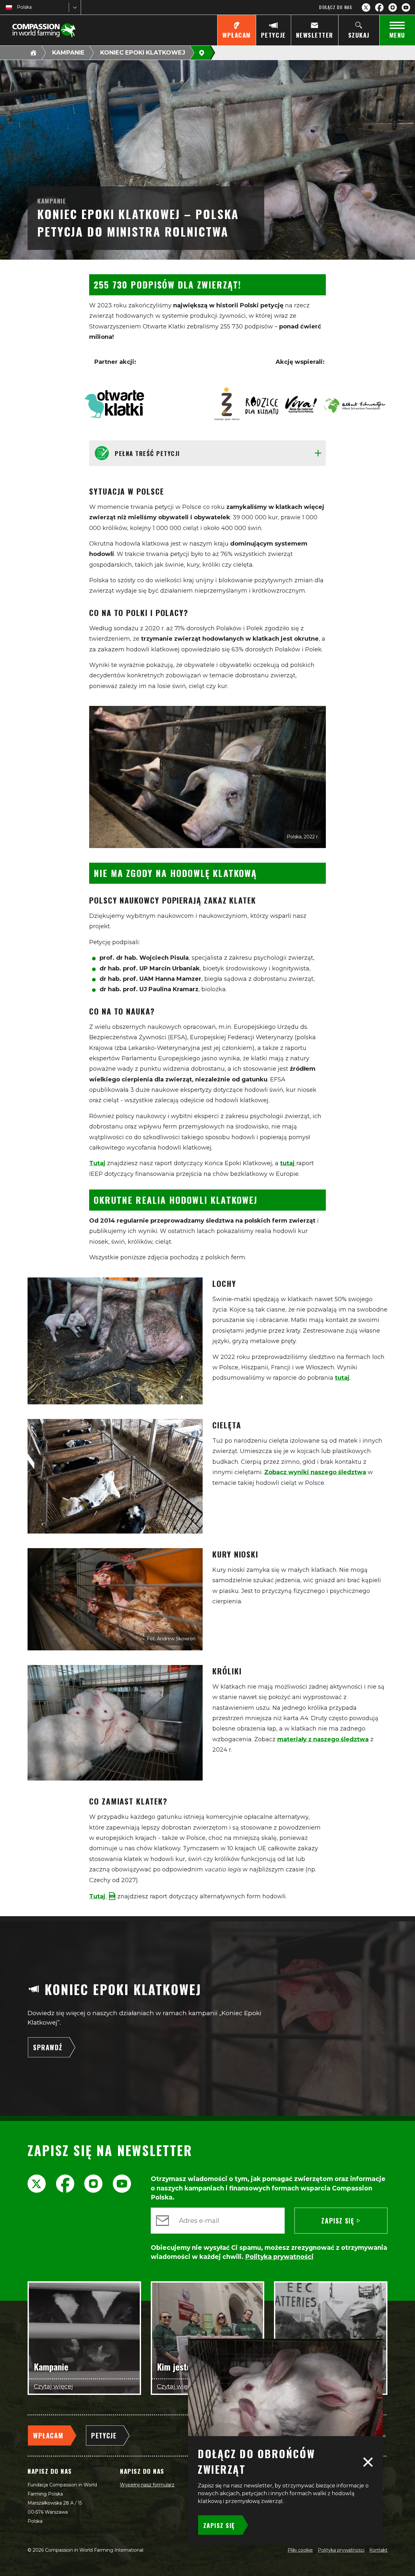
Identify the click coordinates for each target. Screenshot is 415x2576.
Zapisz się (338, 2221)
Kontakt (378, 2550)
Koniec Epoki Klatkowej (143, 53)
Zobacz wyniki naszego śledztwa (315, 1472)
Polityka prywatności (341, 2550)
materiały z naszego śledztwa (323, 1739)
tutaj (288, 1163)
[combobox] (18, 7)
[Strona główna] (33, 53)
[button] (368, 2461)
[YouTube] (406, 7)
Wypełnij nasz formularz (147, 2485)
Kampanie (68, 53)
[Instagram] (393, 7)
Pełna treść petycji (147, 453)
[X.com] (366, 7)
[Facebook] (379, 7)
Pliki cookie (300, 2550)
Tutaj (97, 1163)
